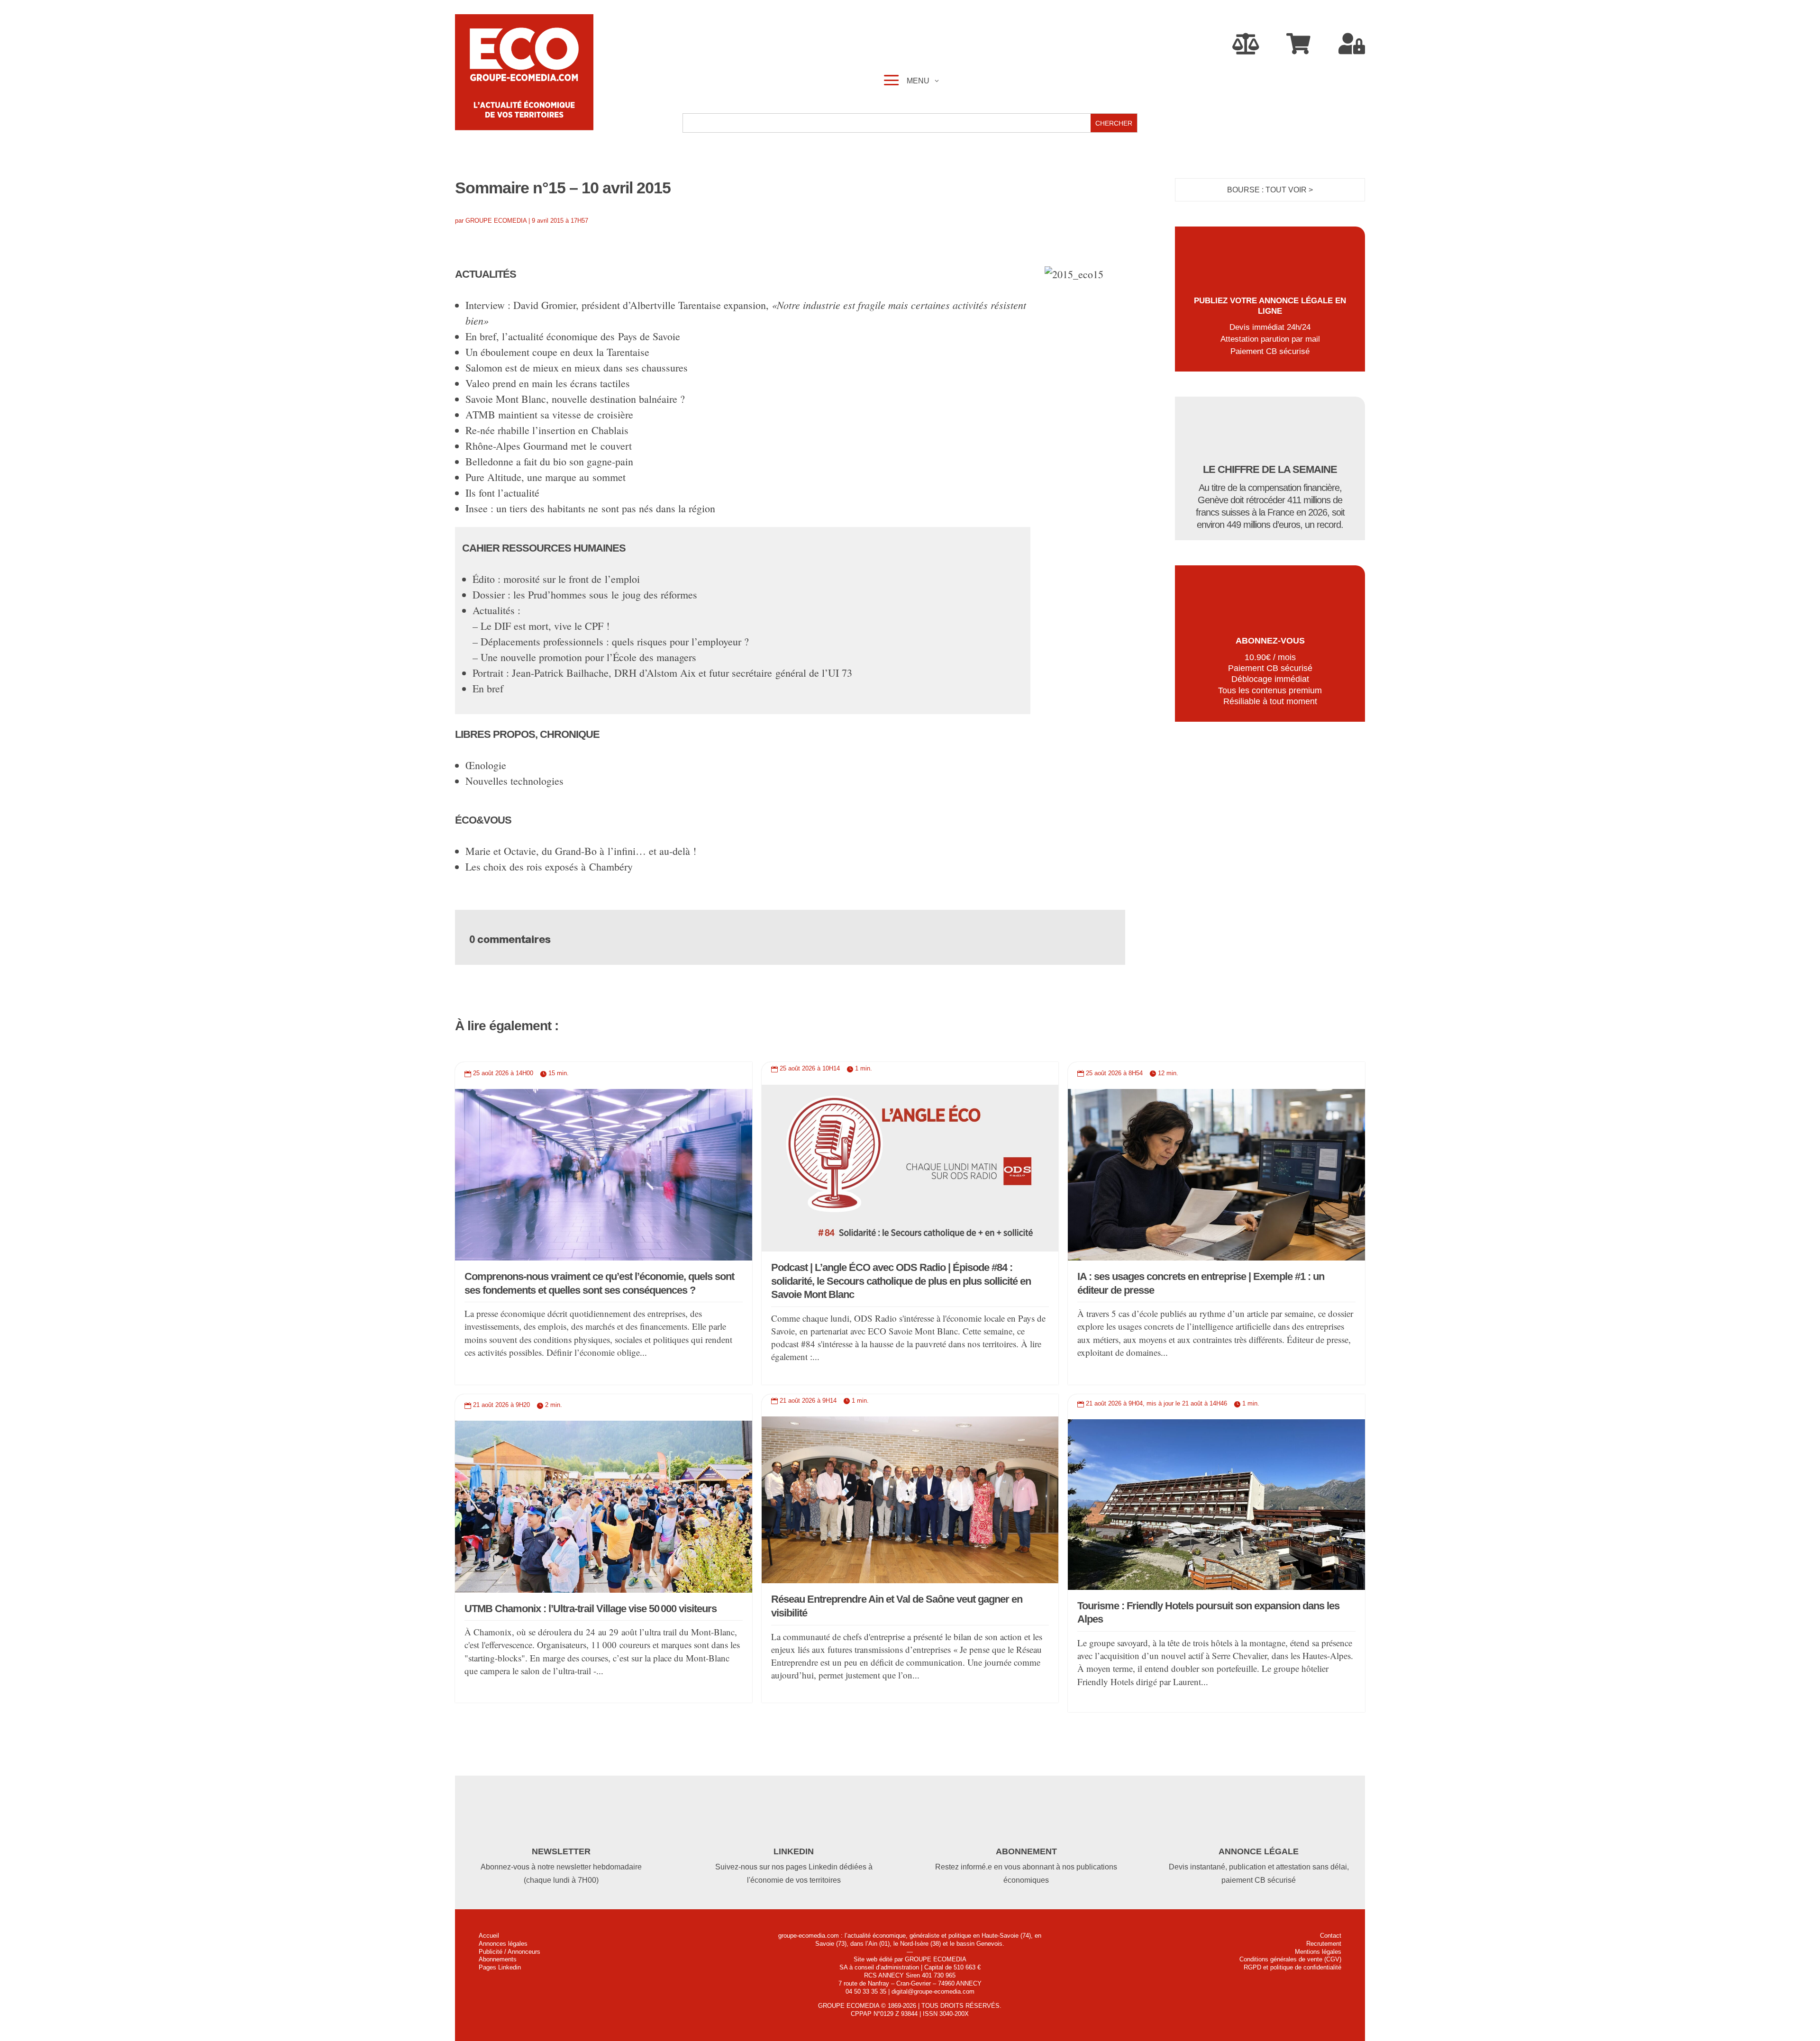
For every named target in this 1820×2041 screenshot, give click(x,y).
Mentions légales (1318, 1952)
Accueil (489, 1936)
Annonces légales (503, 1944)
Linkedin (794, 1851)
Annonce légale (1259, 1851)
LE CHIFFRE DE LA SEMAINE (1270, 469)
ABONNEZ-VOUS (1270, 641)
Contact (1331, 1936)
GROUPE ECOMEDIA (496, 221)
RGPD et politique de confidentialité (1292, 1967)
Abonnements (498, 1959)
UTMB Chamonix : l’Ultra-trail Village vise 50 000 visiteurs (591, 1609)
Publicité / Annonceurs (510, 1952)
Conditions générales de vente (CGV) (1290, 1959)
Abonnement (1026, 1851)
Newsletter (561, 1851)
